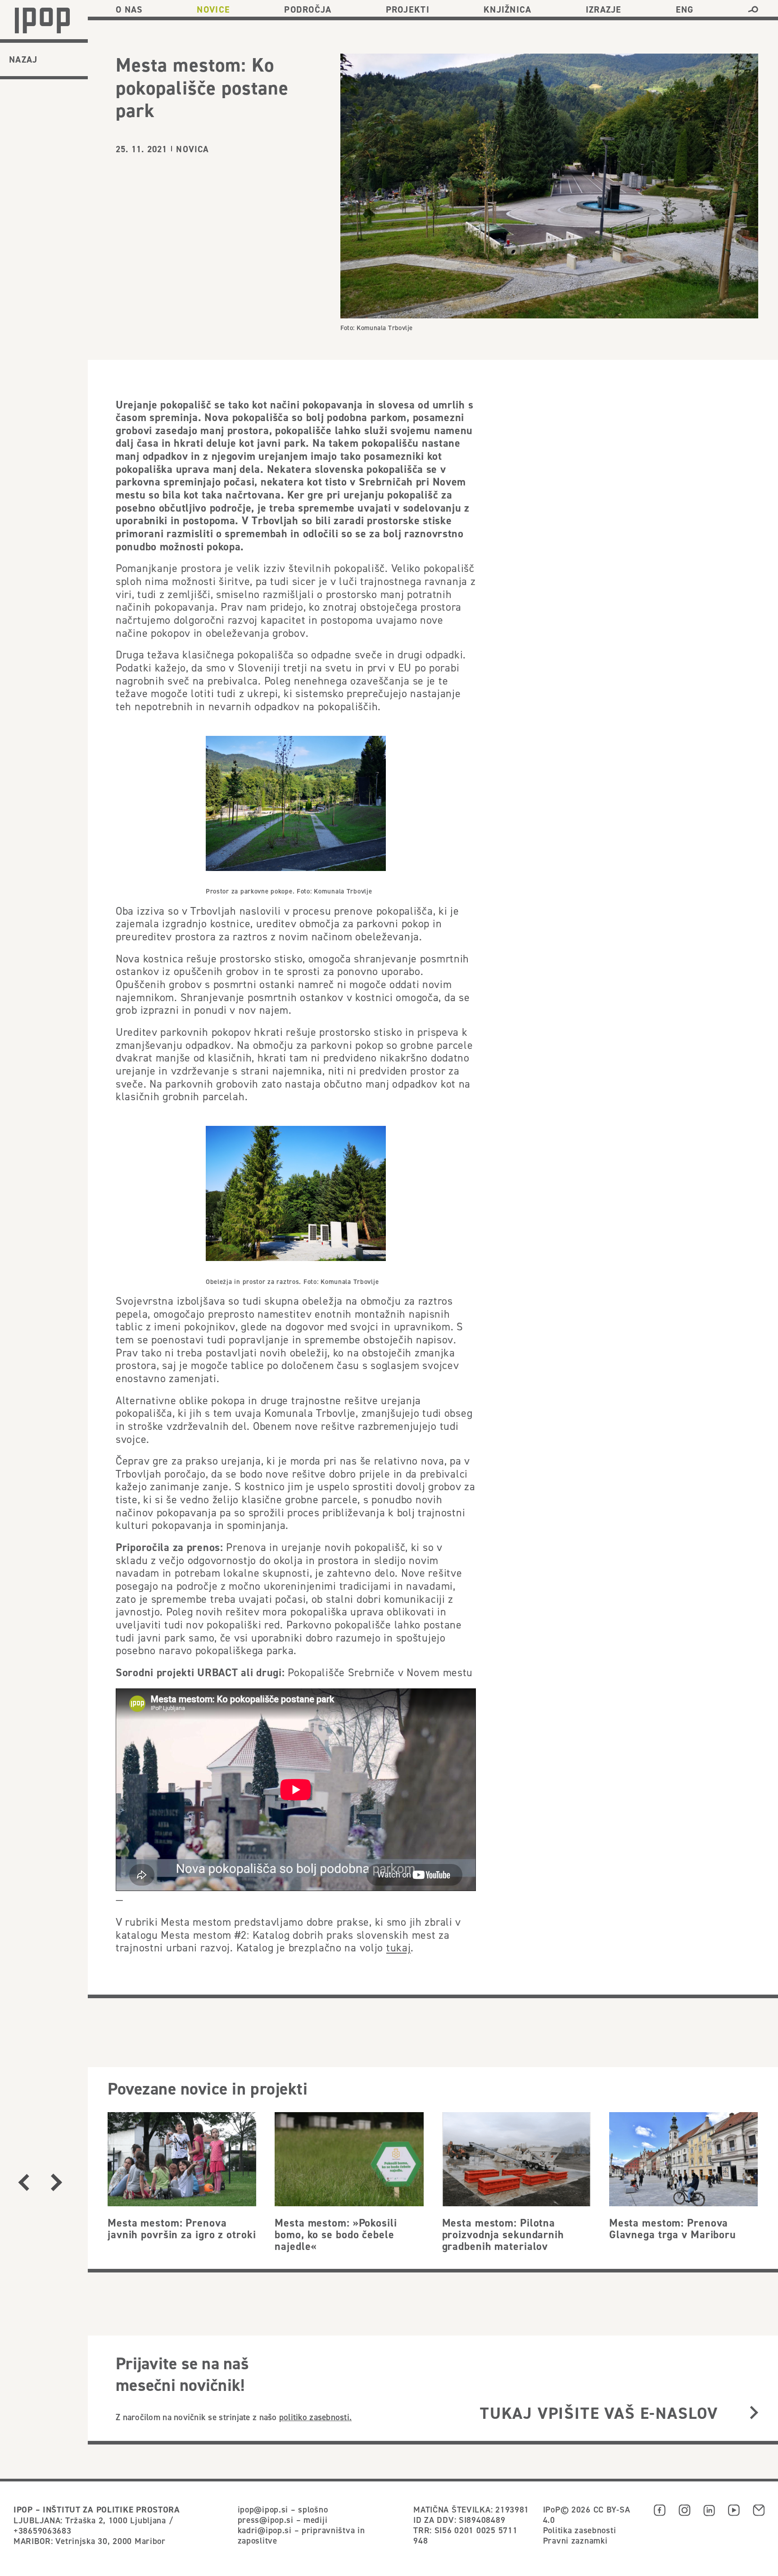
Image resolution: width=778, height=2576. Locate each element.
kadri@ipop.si (265, 2530)
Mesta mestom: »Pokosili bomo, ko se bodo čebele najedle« (336, 2235)
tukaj (399, 1948)
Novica (192, 149)
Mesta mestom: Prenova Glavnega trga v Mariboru (673, 2229)
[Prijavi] (754, 2413)
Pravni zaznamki (575, 2540)
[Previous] (24, 2182)
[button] (753, 9)
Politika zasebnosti (580, 2530)
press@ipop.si (266, 2520)
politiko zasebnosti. (315, 2417)
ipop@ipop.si (263, 2509)
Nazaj (23, 59)
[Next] (56, 2182)
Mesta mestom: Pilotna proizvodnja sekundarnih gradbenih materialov (503, 2235)
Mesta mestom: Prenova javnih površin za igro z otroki (182, 2229)
